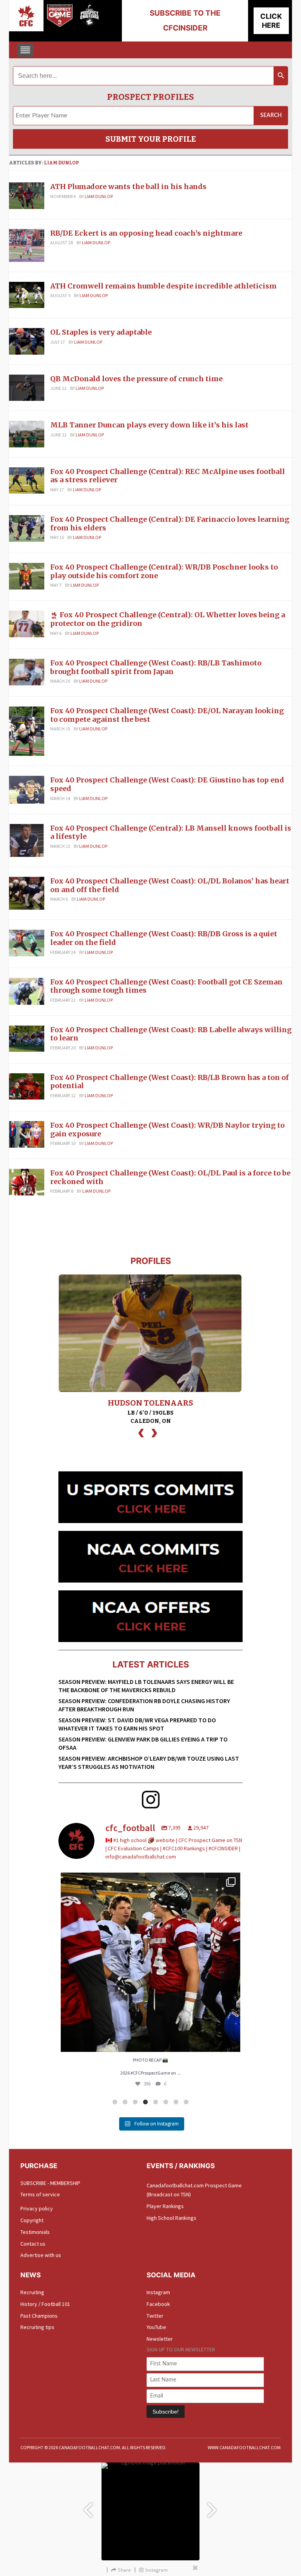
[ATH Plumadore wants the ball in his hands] (27, 195)
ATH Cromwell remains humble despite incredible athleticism (163, 286)
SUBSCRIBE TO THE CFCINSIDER (185, 21)
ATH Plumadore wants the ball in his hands (128, 187)
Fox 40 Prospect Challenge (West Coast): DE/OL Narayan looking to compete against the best (167, 715)
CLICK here (271, 21)
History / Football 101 (45, 2304)
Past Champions (39, 2316)
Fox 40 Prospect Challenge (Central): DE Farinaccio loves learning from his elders (170, 524)
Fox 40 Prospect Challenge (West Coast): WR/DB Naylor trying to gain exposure (167, 1129)
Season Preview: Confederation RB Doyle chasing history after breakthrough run (144, 1705)
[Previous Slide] (88, 2507)
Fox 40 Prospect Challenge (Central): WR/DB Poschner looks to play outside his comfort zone (164, 571)
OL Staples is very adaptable (101, 332)
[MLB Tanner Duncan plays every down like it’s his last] (27, 434)
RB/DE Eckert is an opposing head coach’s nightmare (146, 233)
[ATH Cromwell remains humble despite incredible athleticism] (27, 294)
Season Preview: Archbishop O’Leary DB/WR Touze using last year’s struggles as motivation (149, 1762)
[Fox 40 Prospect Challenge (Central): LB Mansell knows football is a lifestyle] (27, 840)
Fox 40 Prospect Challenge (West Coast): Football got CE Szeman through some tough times (166, 986)
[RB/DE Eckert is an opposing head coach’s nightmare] (27, 245)
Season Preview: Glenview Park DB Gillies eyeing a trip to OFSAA (143, 1743)
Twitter (155, 2316)
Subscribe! (166, 2412)
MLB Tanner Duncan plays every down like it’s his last (149, 425)
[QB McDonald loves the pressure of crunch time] (27, 387)
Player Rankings (165, 2206)
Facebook (158, 2304)
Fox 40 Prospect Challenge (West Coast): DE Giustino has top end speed (167, 784)
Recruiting (32, 2292)
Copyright (32, 2220)
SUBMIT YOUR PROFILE (151, 139)
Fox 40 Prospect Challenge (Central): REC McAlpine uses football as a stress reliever (168, 476)
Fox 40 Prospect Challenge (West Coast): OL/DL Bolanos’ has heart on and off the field (170, 885)
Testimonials (35, 2232)
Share (124, 2570)
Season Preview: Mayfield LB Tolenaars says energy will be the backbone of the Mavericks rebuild (146, 1686)
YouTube (156, 2327)
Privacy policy (37, 2208)
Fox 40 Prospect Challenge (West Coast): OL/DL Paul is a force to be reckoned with (170, 1177)
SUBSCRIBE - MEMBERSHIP (50, 2183)
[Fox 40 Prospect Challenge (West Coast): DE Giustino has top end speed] (27, 789)
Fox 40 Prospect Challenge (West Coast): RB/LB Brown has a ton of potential (170, 1082)
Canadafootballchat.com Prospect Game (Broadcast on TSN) (194, 2190)
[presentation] (141, 1432)
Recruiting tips (37, 2327)
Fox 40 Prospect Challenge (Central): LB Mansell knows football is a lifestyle (171, 832)
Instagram (158, 2292)
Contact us (33, 2244)
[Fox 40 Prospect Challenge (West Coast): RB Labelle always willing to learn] (27, 1038)
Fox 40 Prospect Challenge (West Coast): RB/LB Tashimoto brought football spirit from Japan (156, 667)
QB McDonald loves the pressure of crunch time (136, 379)
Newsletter (160, 2339)
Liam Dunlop (61, 163)
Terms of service (40, 2194)
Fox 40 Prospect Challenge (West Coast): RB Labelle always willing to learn (171, 1034)
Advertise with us (41, 2255)
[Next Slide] (213, 2507)
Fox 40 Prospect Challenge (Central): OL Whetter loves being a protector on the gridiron (168, 619)
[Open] (150, 1962)
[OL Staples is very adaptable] (27, 341)
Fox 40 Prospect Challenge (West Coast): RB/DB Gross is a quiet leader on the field (164, 938)
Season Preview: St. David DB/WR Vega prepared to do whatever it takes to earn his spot (137, 1724)
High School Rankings (171, 2218)
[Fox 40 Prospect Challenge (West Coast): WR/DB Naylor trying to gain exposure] (27, 1134)
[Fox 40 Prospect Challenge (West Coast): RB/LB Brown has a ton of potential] (27, 1086)
